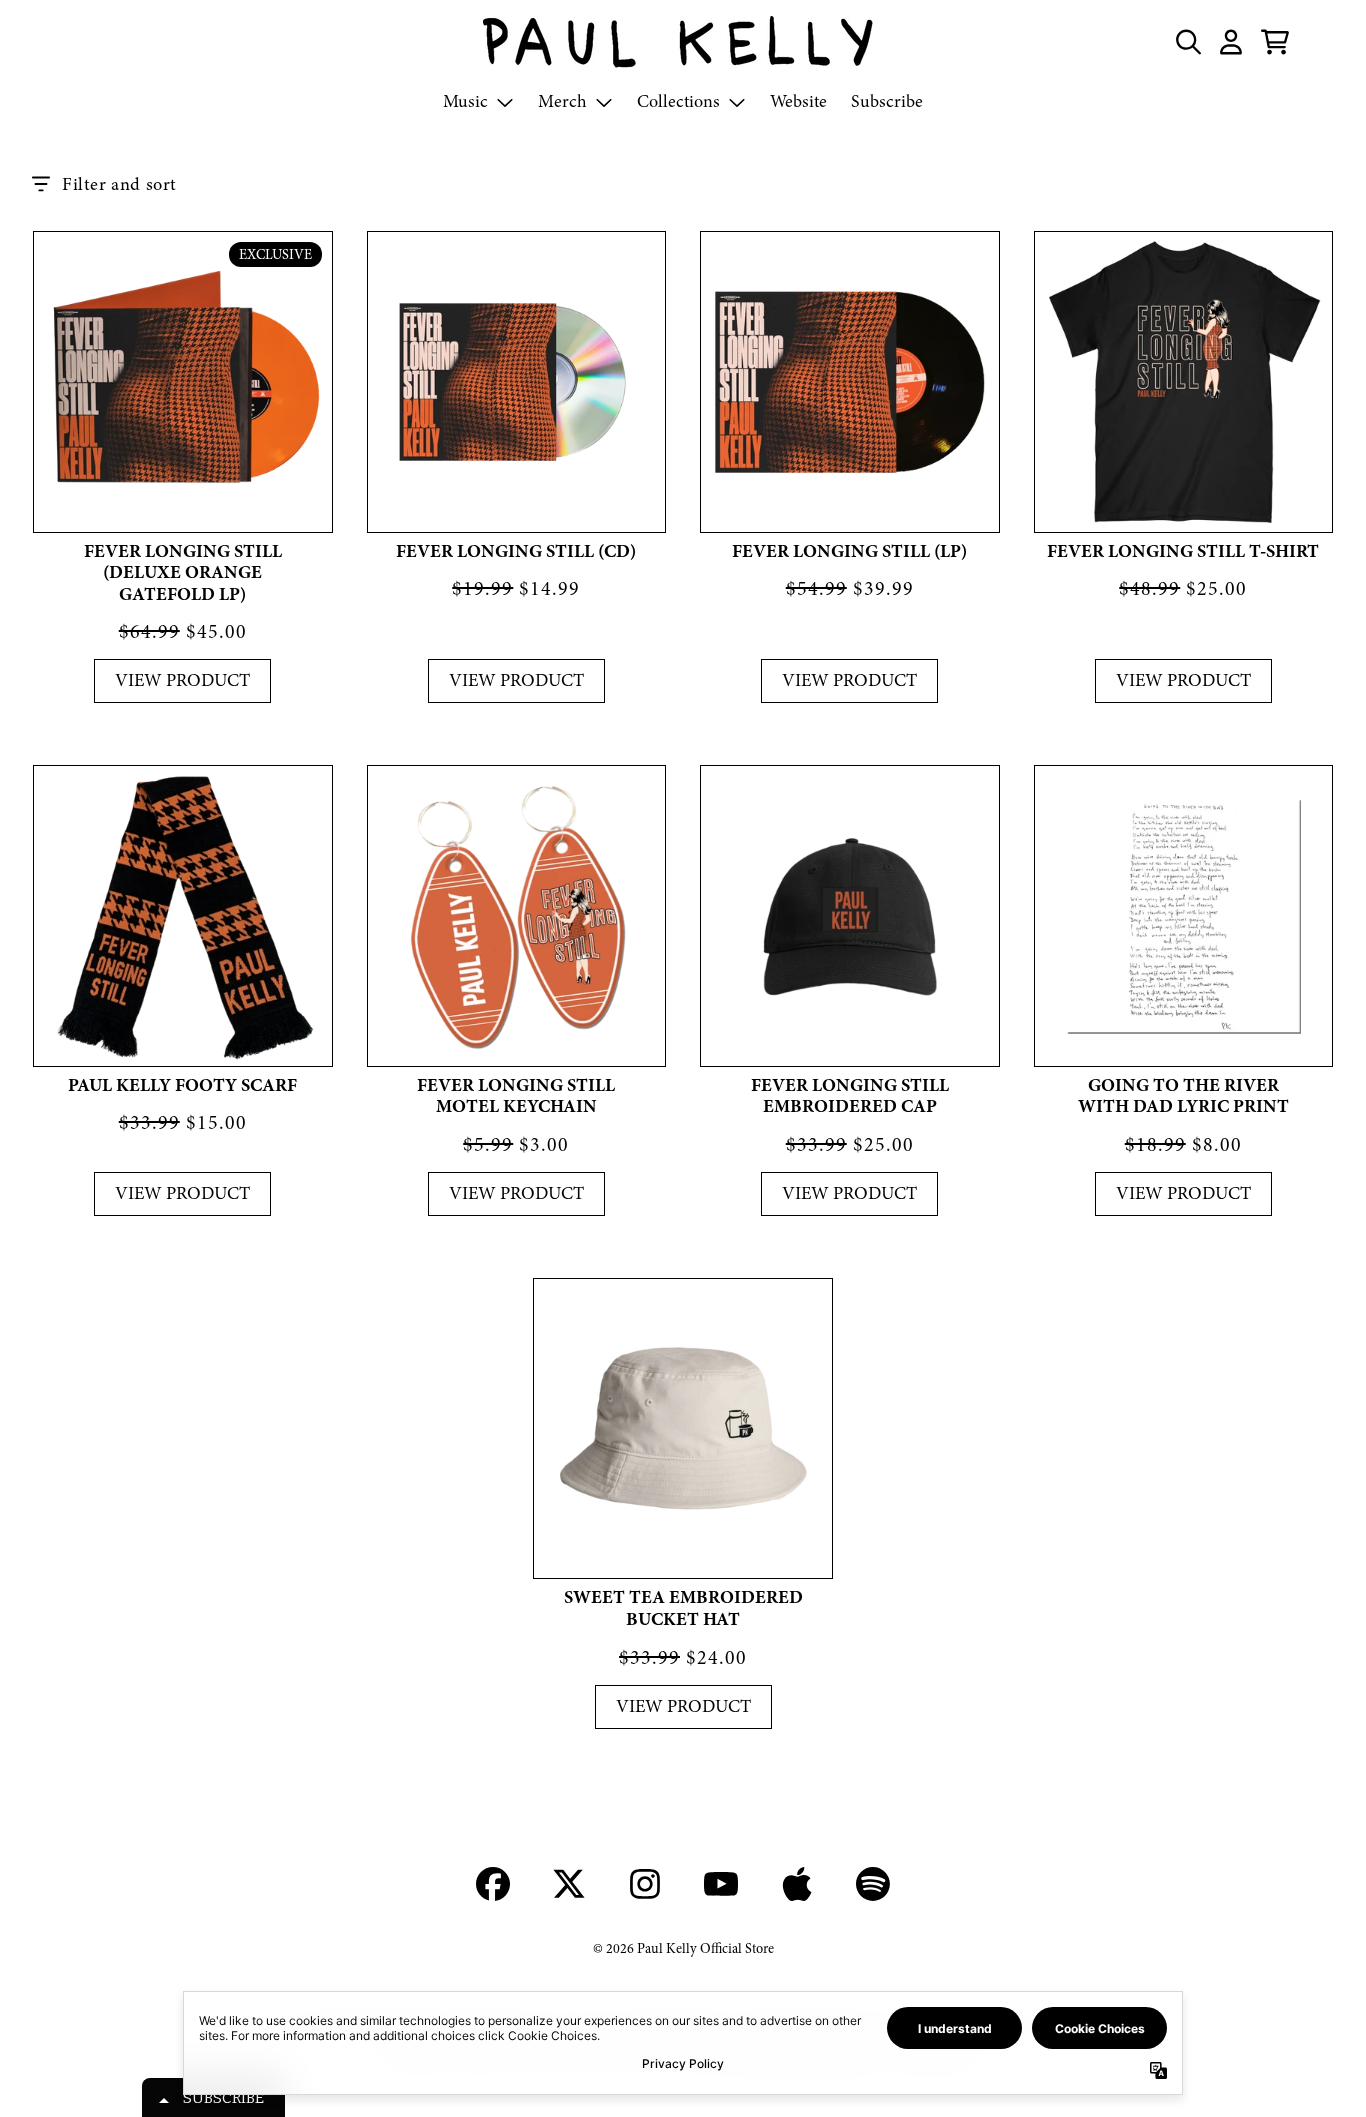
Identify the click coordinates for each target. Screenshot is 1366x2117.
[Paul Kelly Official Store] (683, 42)
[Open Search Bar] (1187, 42)
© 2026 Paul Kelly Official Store (683, 1948)
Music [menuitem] (465, 101)
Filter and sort (119, 184)
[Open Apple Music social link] (797, 1884)
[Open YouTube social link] (721, 1884)
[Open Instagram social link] (645, 1884)
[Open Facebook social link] (493, 1884)
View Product (182, 680)
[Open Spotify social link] (873, 1884)
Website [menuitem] (798, 101)
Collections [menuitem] (678, 101)
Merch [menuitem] (562, 101)
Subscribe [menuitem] (887, 101)
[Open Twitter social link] (569, 1884)
